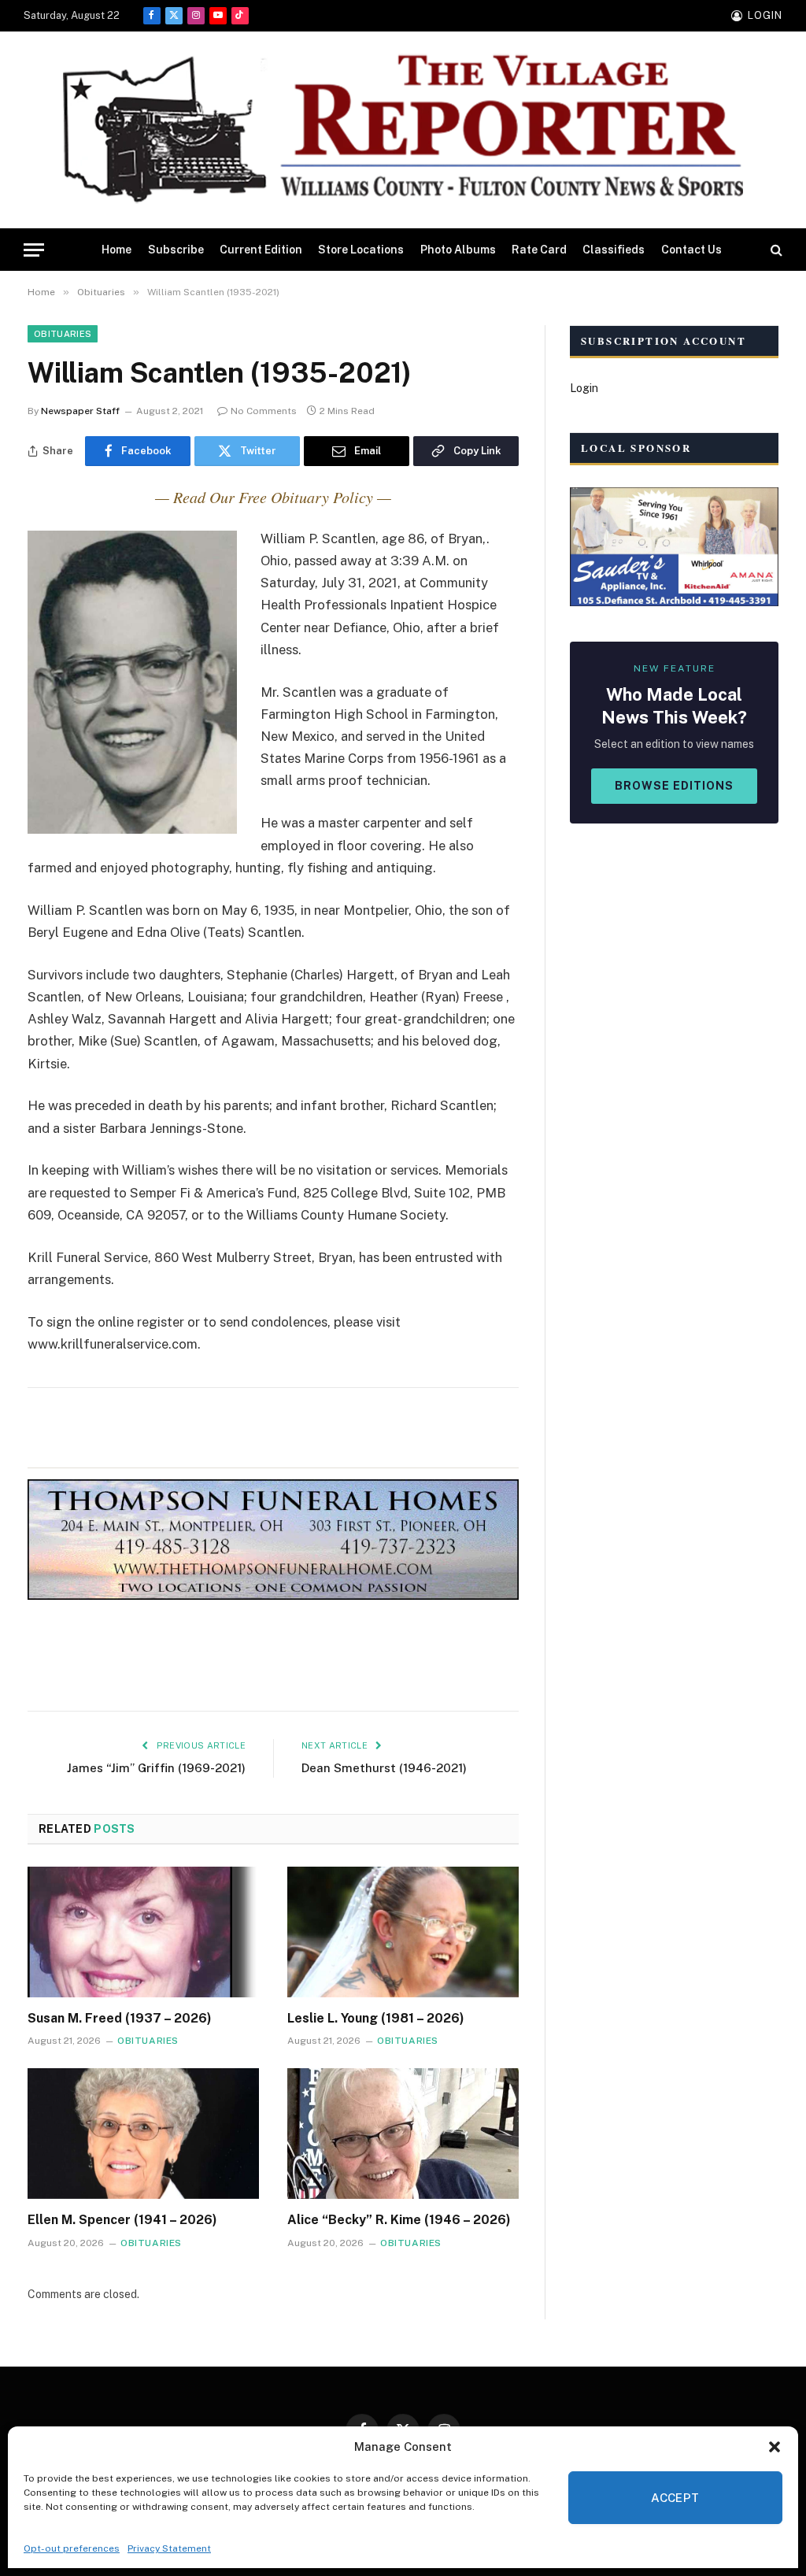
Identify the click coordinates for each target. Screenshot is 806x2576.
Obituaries (63, 334)
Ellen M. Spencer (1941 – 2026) (122, 2220)
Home (116, 250)
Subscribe (176, 250)
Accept (675, 2498)
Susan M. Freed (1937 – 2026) (120, 2018)
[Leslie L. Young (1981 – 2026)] (403, 1932)
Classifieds (614, 250)
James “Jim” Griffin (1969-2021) (156, 1768)
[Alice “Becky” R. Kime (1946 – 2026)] (403, 2133)
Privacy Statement (169, 2548)
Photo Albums (458, 250)
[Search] (775, 250)
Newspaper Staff (80, 411)
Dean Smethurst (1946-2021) (384, 1768)
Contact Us (691, 250)
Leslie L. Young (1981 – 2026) (376, 2018)
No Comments (264, 411)
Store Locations (361, 250)
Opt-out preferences (72, 2548)
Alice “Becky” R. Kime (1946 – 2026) (399, 2220)
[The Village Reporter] (403, 130)
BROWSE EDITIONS (674, 786)
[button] (775, 2447)
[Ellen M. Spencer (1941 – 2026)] (143, 2133)
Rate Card (539, 250)
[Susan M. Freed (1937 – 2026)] (143, 1932)
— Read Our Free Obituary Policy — (273, 497)
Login (584, 388)
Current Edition (261, 250)
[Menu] (34, 250)
